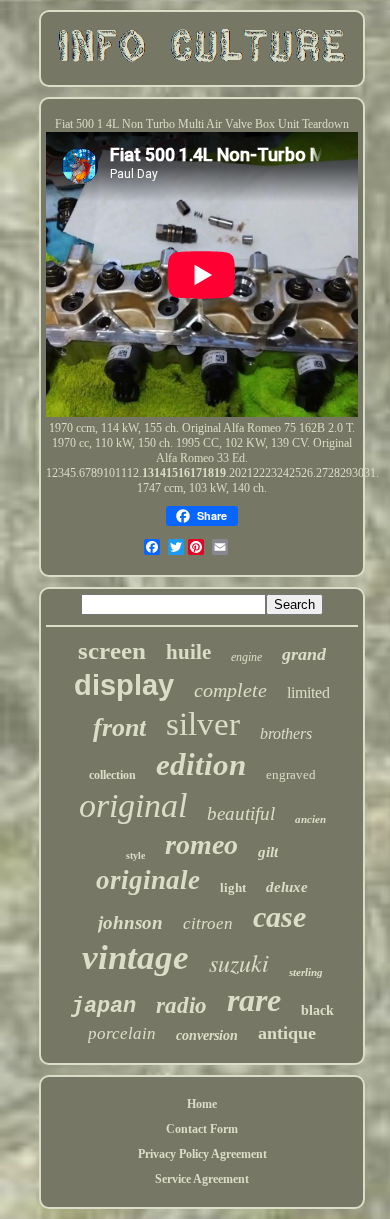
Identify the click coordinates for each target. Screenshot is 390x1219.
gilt (268, 852)
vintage (135, 957)
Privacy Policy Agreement (202, 1154)
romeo (201, 844)
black (317, 1010)
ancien (310, 819)
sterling (306, 972)
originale (148, 880)
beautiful (241, 813)
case (279, 916)
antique (287, 1033)
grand (304, 654)
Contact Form (202, 1129)
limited (308, 692)
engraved (291, 774)
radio (181, 1005)
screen (112, 650)
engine (246, 657)
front (119, 727)
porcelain (122, 1033)
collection (112, 775)
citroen (208, 923)
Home (202, 1104)
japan (103, 1006)
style (135, 855)
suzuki (239, 962)
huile (188, 652)
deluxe (287, 887)
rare (254, 1000)
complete (230, 690)
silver (203, 724)
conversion (207, 1035)
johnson (130, 922)
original (133, 805)
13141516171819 (184, 473)
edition (201, 764)
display (124, 685)
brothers (286, 733)
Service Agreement (202, 1179)
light (233, 887)
